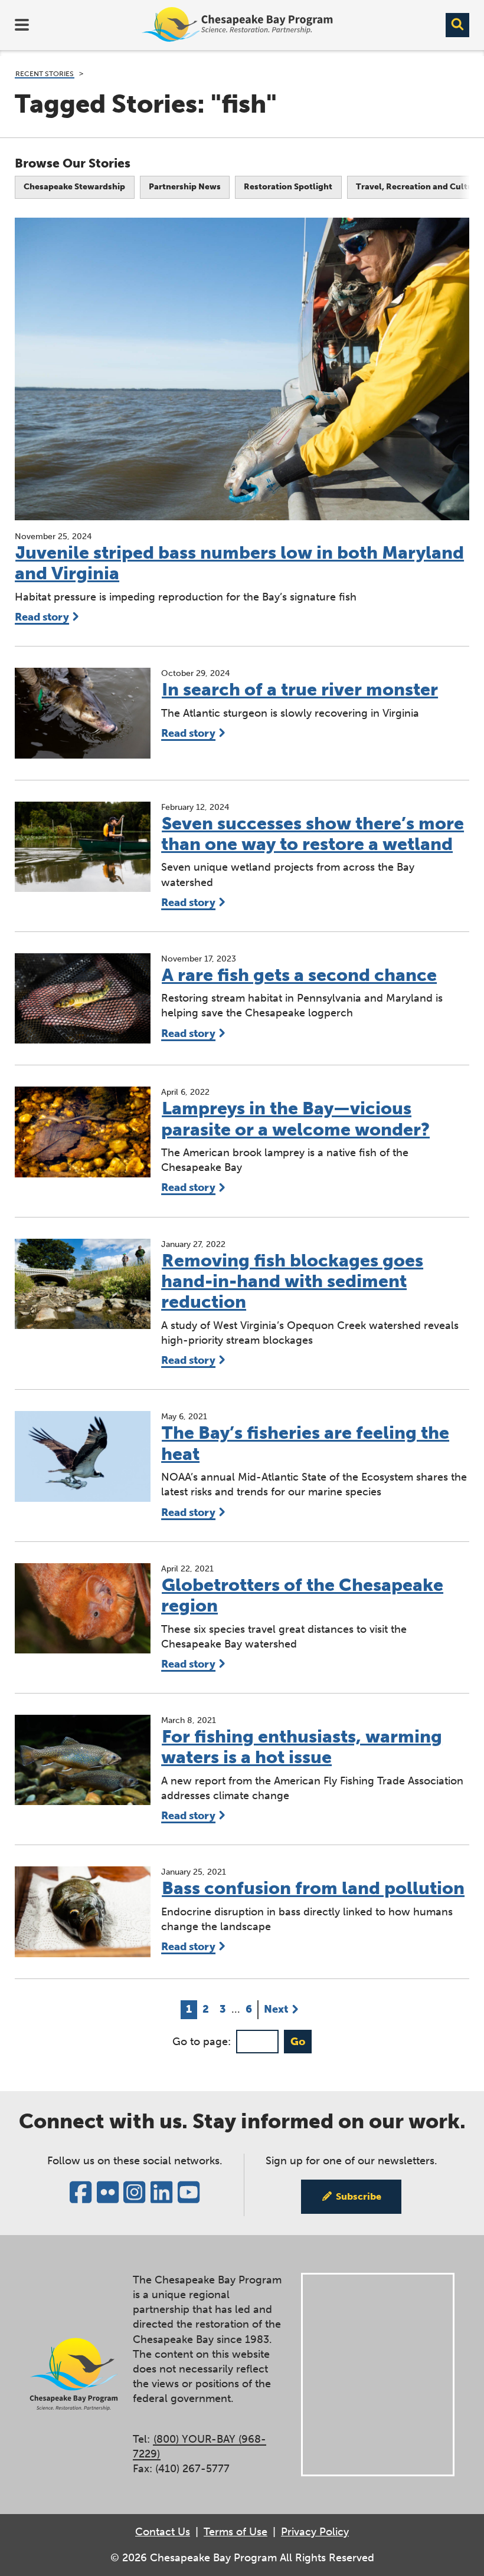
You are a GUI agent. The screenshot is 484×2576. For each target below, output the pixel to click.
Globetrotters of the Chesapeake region (302, 1595)
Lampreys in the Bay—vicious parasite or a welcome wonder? (295, 1119)
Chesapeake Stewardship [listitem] (74, 187)
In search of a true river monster (300, 690)
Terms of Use (236, 2532)
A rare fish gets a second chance (299, 975)
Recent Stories (45, 74)
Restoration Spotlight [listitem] (288, 187)
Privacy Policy (315, 2532)
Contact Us (163, 2532)
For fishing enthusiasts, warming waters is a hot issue (302, 1747)
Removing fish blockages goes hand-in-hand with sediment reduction (292, 1282)
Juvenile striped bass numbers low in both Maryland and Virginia (239, 563)
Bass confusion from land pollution (313, 1888)
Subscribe (359, 2196)
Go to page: (202, 2042)
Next (276, 2009)
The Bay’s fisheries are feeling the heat (305, 1443)
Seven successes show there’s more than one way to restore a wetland (313, 834)
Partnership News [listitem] (185, 187)
